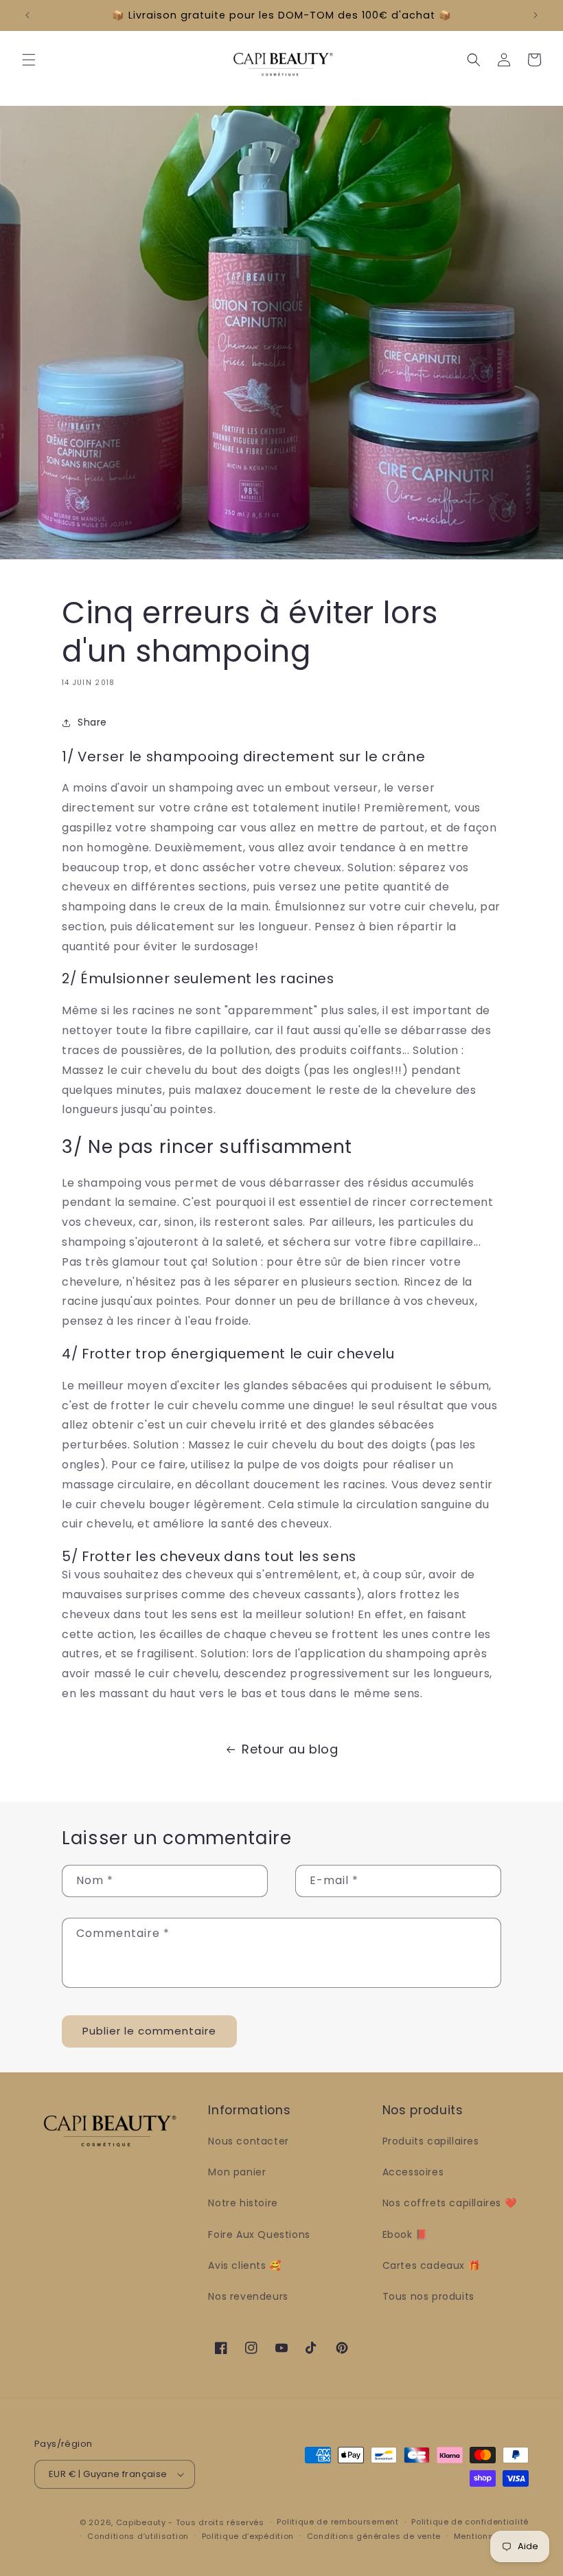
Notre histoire (243, 2203)
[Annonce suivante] (536, 15)
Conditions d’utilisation (138, 2536)
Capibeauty (142, 2522)
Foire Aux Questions (259, 2235)
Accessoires (413, 2172)
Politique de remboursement (337, 2522)
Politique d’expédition (248, 2536)
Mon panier (237, 2172)
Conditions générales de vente (374, 2536)
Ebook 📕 (405, 2235)
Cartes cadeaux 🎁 (432, 2265)
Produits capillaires (431, 2141)
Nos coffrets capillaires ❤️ (450, 2203)
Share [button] (92, 722)
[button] (29, 60)
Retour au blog (290, 1749)
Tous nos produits (428, 2296)
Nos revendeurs (248, 2296)
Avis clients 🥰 (244, 2265)
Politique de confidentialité (470, 2522)
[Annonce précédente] (27, 15)
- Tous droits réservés (216, 2522)
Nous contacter (248, 2141)
